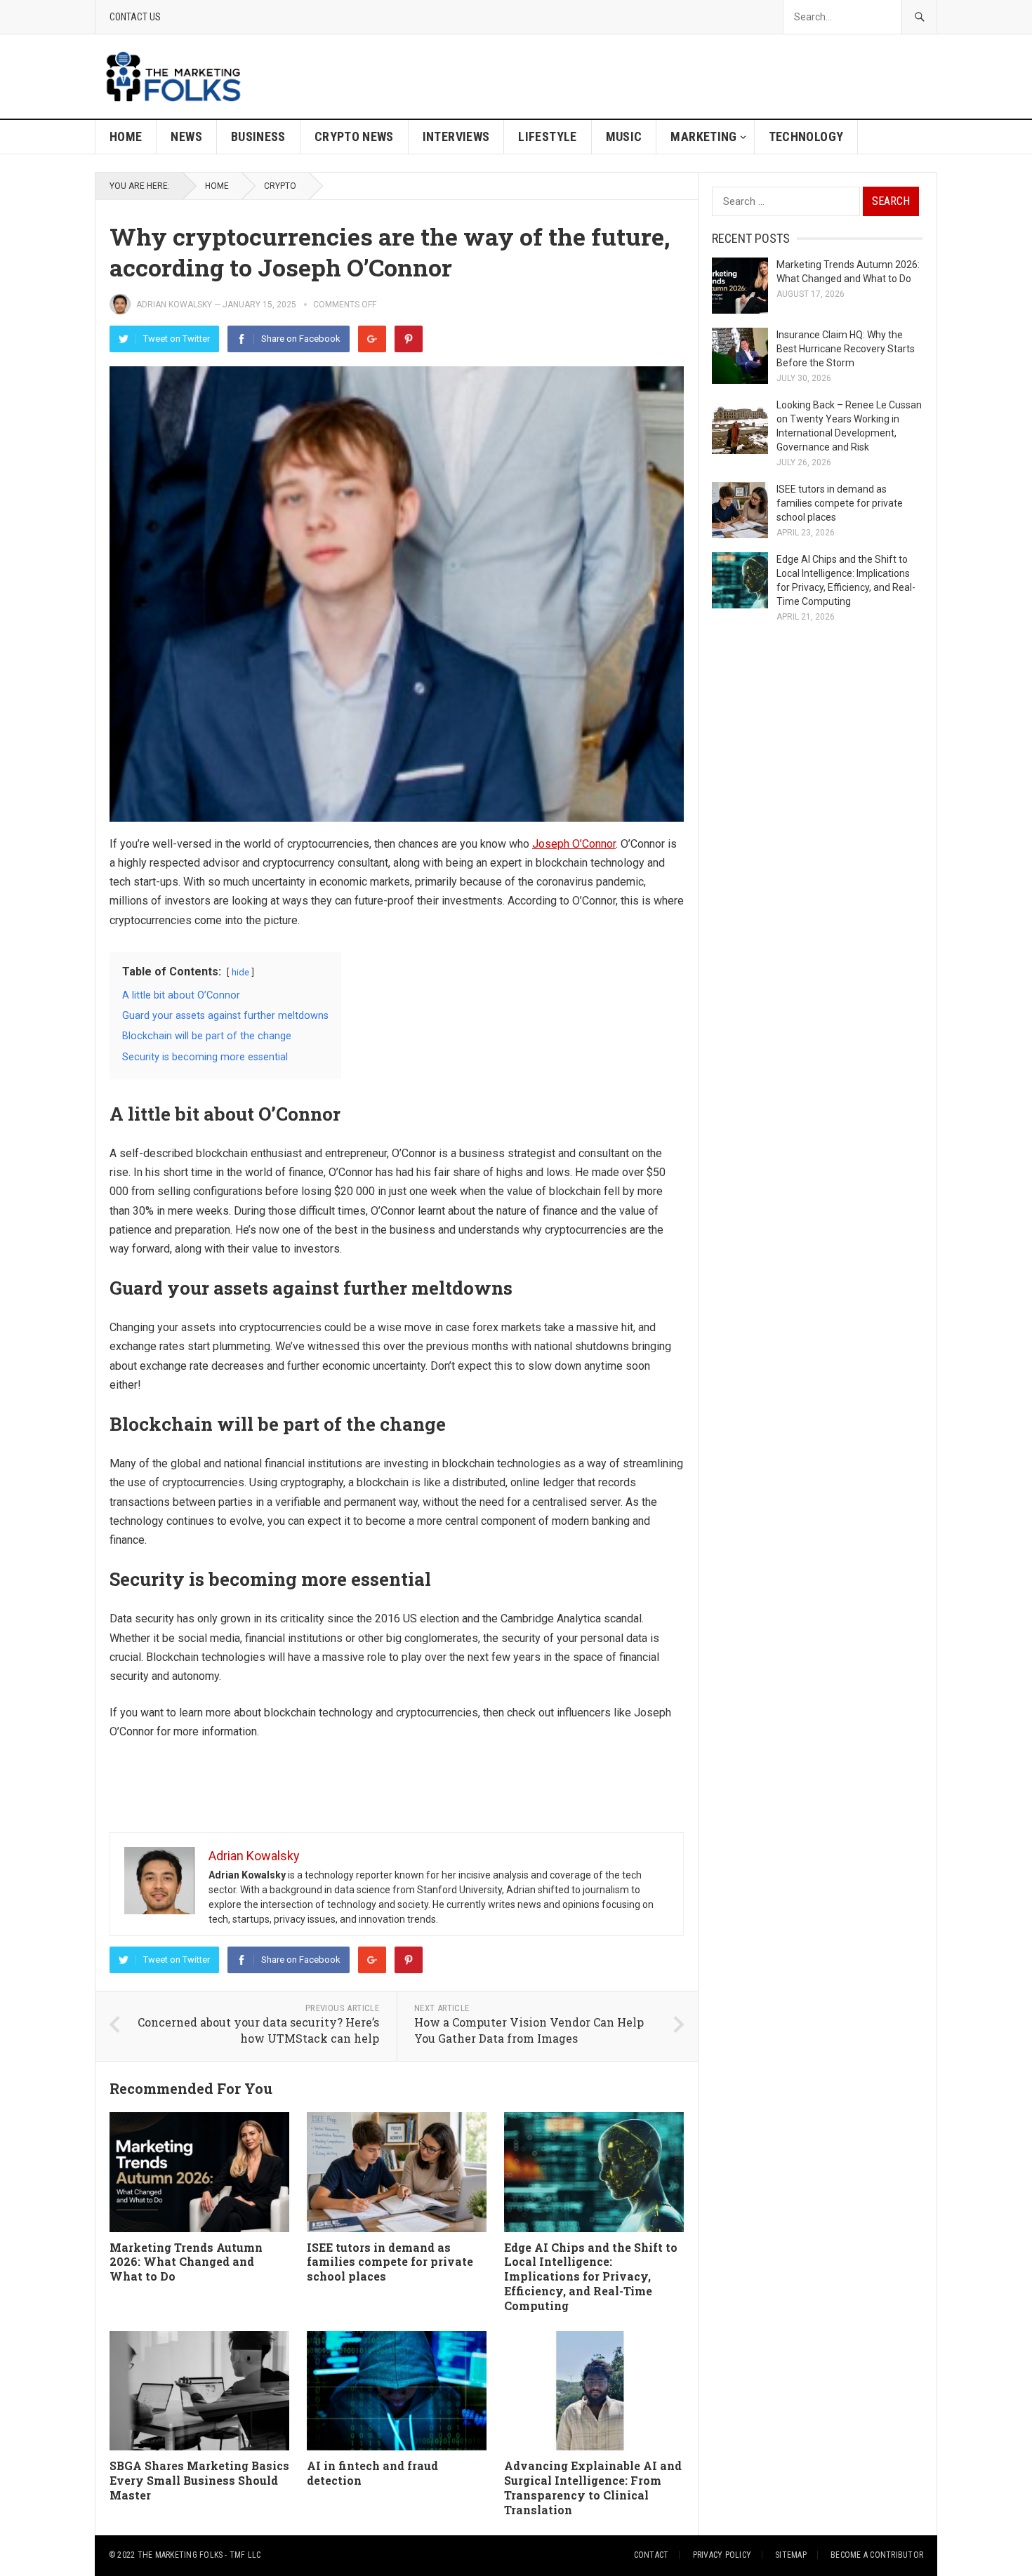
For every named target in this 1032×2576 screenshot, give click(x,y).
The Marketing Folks (180, 2555)
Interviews (456, 136)
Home (126, 136)
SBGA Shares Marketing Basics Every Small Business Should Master (199, 2480)
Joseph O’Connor (574, 844)
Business (258, 136)
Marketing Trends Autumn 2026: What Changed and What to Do (186, 2262)
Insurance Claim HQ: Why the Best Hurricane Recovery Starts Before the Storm (846, 349)
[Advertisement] (682, 76)
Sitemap (791, 2555)
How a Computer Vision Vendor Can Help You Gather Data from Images (529, 2030)
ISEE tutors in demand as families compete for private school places (390, 2262)
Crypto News (354, 136)
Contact (651, 2555)
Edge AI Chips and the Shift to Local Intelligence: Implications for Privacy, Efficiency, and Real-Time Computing (591, 2276)
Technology (806, 136)
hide (240, 972)
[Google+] (372, 339)
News (186, 136)
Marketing (703, 136)
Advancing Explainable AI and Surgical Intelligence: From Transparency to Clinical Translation (593, 2487)
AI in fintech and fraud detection (372, 2473)
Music (624, 136)
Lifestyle (547, 136)
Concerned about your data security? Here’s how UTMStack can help (258, 2030)
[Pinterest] (409, 339)
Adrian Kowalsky (174, 305)
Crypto (280, 186)
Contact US (135, 17)
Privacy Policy (722, 2555)
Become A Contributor (877, 2555)
